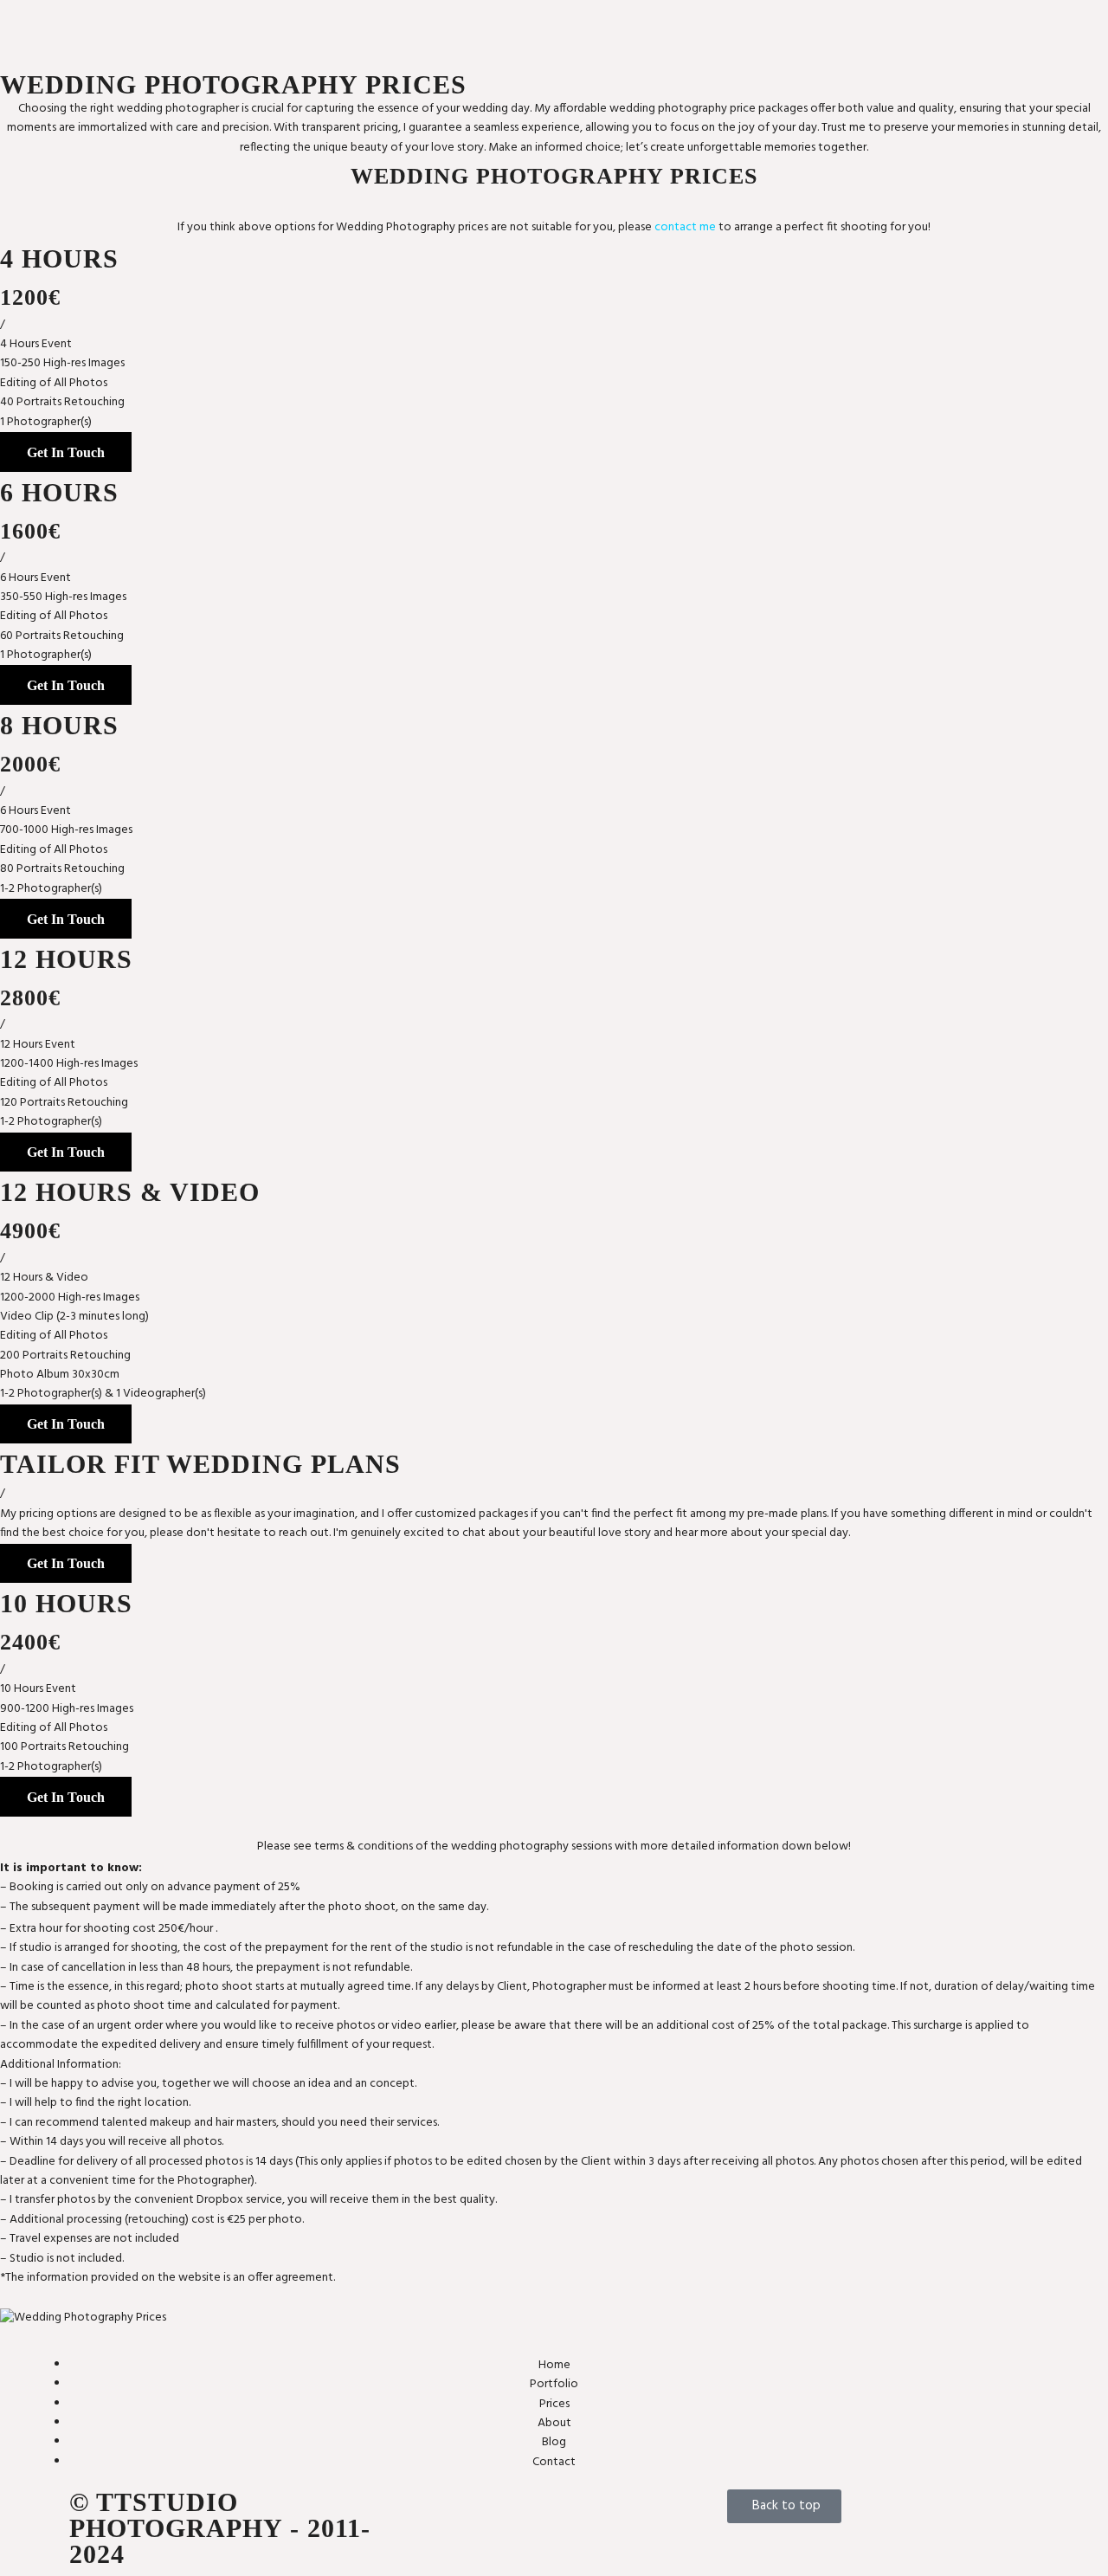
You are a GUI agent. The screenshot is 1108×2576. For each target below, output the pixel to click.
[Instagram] (466, 2511)
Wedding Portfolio (647, 45)
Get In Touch (66, 452)
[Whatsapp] (512, 2511)
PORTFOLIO (628, 26)
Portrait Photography (654, 41)
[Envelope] (420, 2511)
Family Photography (651, 21)
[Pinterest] (557, 2511)
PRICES (748, 21)
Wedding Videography (789, 41)
